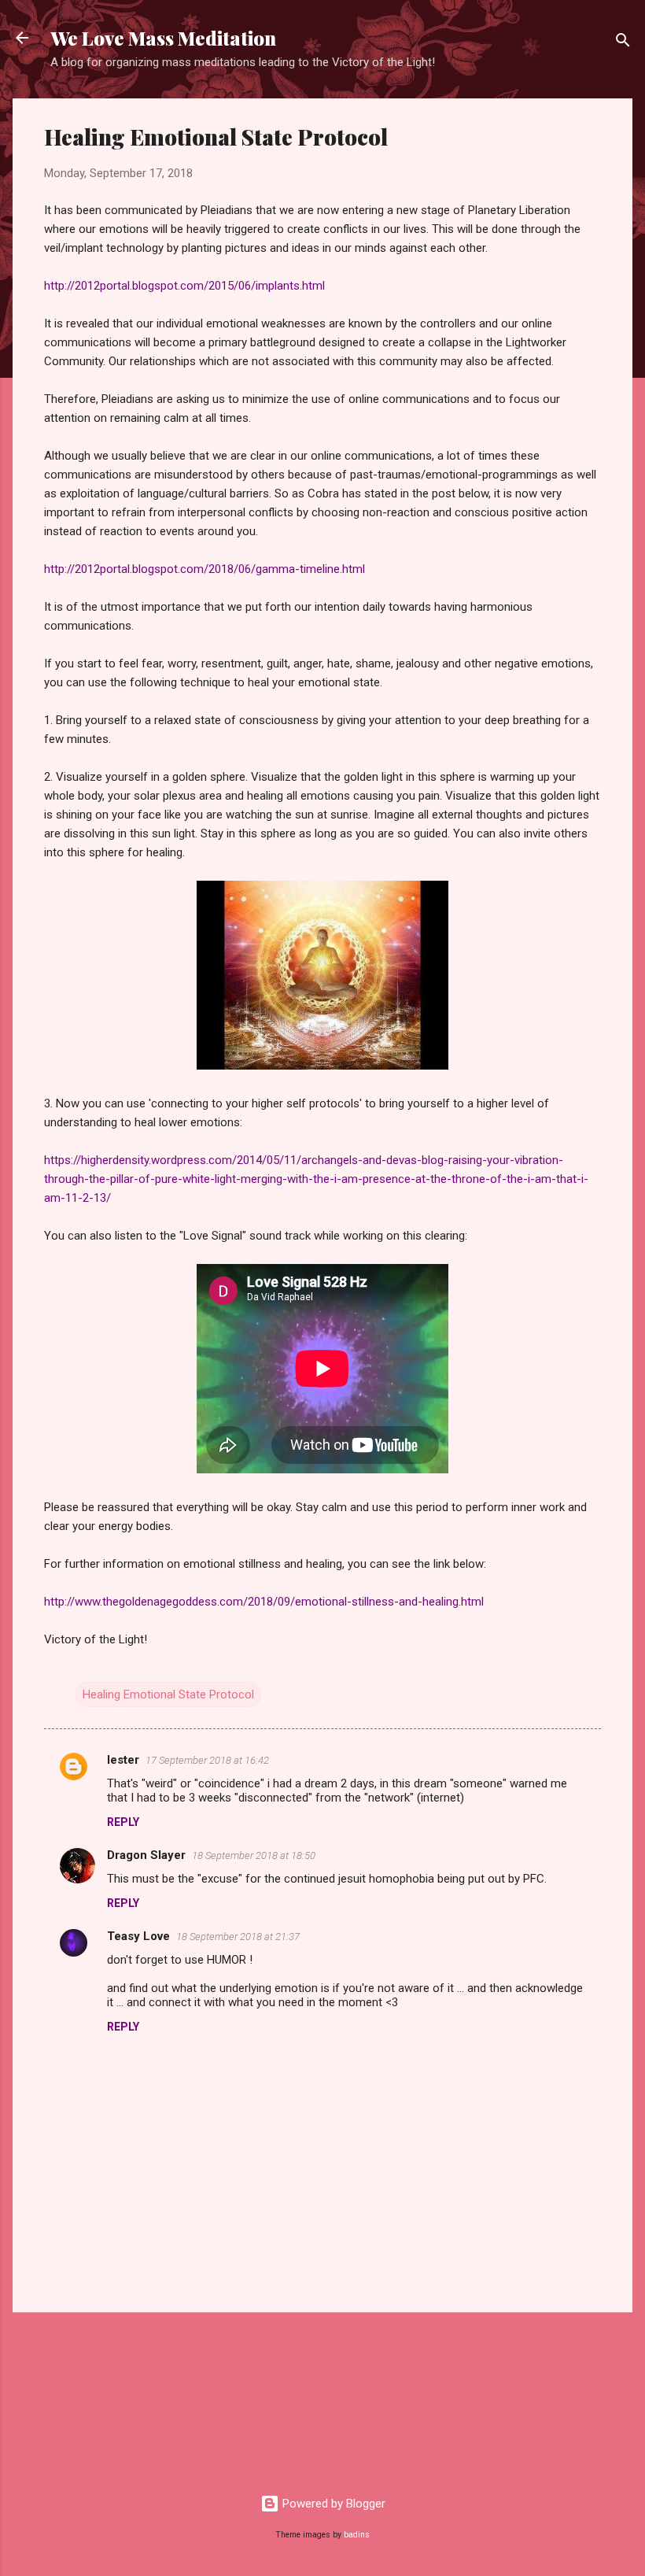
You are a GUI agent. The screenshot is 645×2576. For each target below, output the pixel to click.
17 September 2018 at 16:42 (207, 1760)
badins (357, 2535)
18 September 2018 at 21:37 (238, 1937)
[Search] (623, 43)
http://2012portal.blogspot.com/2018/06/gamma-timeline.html (205, 569)
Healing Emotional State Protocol (168, 1695)
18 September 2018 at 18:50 (254, 1855)
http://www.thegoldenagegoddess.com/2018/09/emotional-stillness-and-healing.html (264, 1602)
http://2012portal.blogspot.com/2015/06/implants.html (184, 286)
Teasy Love (138, 1936)
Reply (123, 1822)
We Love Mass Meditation (163, 38)
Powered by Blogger (332, 2504)
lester (123, 1760)
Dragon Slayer (146, 1855)
